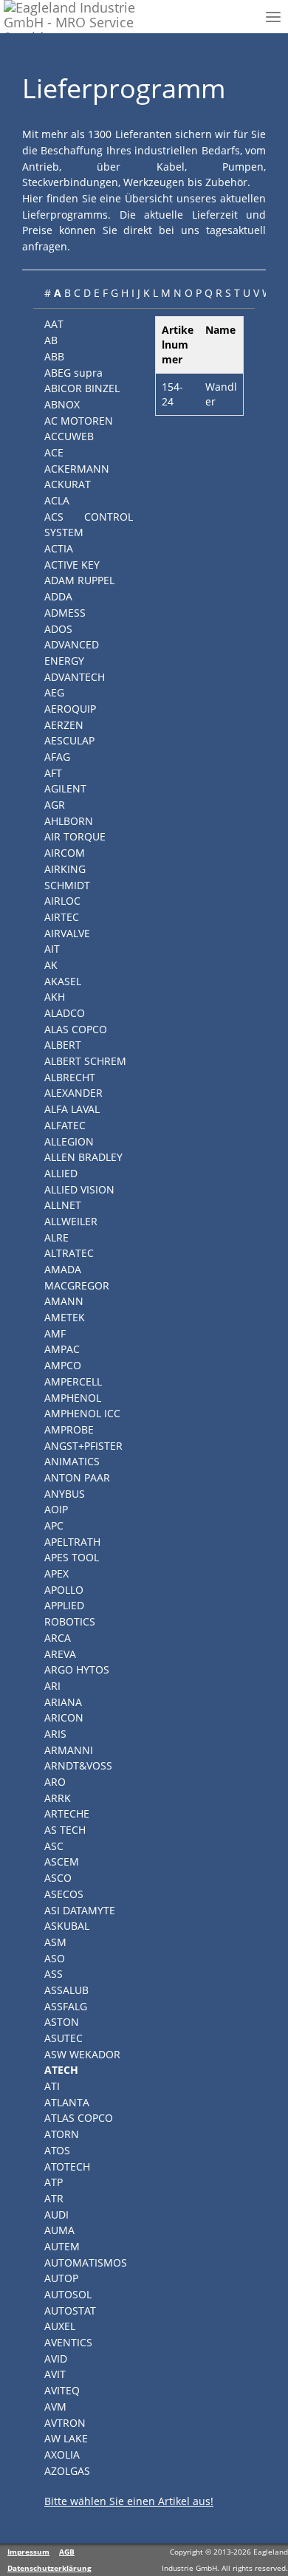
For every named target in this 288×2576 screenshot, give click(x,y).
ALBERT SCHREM (85, 1061)
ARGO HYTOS (77, 1669)
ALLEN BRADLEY (83, 1157)
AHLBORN (69, 821)
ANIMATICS (72, 1461)
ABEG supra (73, 373)
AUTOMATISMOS (86, 2262)
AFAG (57, 757)
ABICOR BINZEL (82, 388)
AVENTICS (68, 2342)
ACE (54, 452)
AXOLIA (62, 2455)
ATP (54, 2182)
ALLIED (61, 1173)
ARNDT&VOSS (78, 1765)
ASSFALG (66, 2006)
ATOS (57, 2150)
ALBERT (63, 1045)
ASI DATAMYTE (80, 1910)
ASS (54, 1974)
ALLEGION (69, 1141)
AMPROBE (69, 1429)
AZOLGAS (67, 2471)
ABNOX (62, 404)
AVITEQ (62, 2390)
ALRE (56, 1237)
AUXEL (60, 2326)
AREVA (60, 1654)
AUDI (56, 2214)
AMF (55, 1333)
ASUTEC (64, 2038)
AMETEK (65, 1317)
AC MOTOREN (79, 421)
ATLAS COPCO (79, 2118)
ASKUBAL (67, 1926)
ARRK (58, 1798)
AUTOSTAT (70, 2310)
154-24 (172, 394)
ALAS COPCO (76, 1029)
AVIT (55, 2374)
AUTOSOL (68, 2294)
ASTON (62, 2022)
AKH (55, 997)
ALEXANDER (73, 1093)
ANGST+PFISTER (83, 1446)
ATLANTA (67, 2102)
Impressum (28, 2552)
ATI (52, 2086)
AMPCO (63, 1365)
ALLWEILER (71, 1221)
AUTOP (61, 2278)
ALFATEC (65, 1125)
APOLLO (64, 1590)
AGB (67, 2552)
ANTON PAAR (77, 1477)
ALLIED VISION (79, 1189)
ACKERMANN (77, 469)
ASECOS (64, 1894)
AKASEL (63, 981)
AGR (55, 805)
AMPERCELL (73, 1381)
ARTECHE (67, 1813)
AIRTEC (62, 917)
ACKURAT (68, 484)
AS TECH (65, 1830)
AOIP (56, 1509)
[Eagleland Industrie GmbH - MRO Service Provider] (76, 17)
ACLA (57, 500)
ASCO (58, 1878)
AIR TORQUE (75, 836)
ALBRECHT (70, 1077)
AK (51, 965)
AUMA (59, 2230)
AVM (55, 2407)
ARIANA (63, 1702)
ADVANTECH (75, 677)
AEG (54, 692)
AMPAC (62, 1349)
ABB (54, 356)
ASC (54, 1846)
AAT (54, 324)
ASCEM (62, 1861)
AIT (52, 949)
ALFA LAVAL (72, 1109)
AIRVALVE (67, 933)
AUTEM (62, 2246)
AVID (56, 2359)
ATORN (62, 2134)
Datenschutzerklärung (49, 2568)
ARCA (58, 1638)
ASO (55, 1958)
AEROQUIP (70, 709)
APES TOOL (72, 1557)
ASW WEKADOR (82, 2054)
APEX (56, 1573)
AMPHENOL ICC (82, 1413)
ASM (55, 1942)
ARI (52, 1686)
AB (51, 340)
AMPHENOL (73, 1398)
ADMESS (65, 613)
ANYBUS (65, 1494)
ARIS (55, 1734)
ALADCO (65, 1013)
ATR (54, 2198)
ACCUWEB (69, 436)
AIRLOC (62, 901)
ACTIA (59, 548)
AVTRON (65, 2423)
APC (54, 1525)
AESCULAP (69, 740)
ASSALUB (66, 1990)
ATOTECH (67, 2166)
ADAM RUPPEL (79, 580)
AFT (53, 773)
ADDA (58, 596)
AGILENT (65, 788)
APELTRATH (72, 1542)
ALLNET (63, 1205)
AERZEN (64, 725)
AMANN (64, 1301)
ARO (55, 1782)
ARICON (64, 1717)
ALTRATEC (69, 1253)
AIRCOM (65, 853)
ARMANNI (69, 1750)
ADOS (58, 629)
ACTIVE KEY (72, 565)
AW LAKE (66, 2438)
